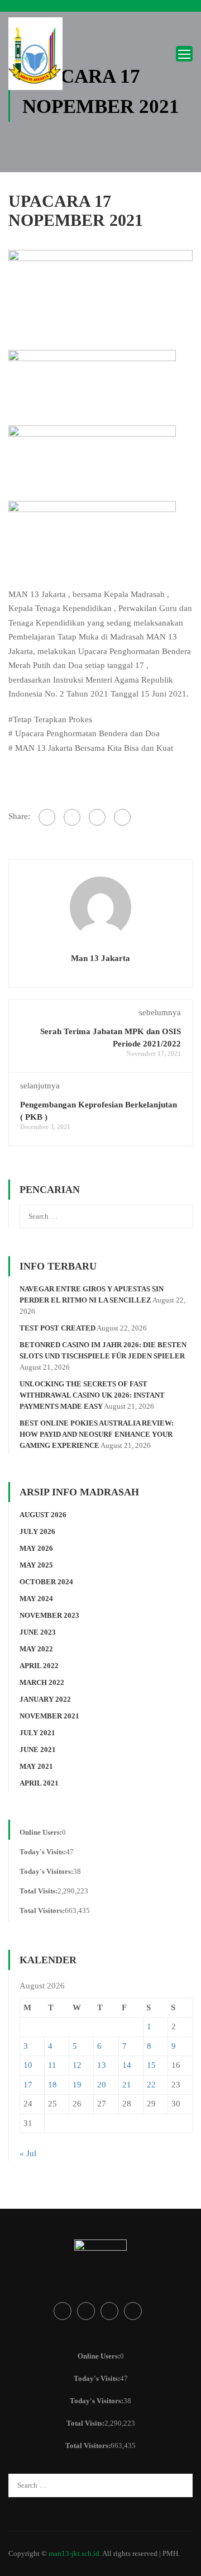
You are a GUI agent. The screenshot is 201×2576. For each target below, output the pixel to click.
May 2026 (36, 1548)
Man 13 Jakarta (100, 958)
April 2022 (39, 1666)
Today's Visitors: (46, 1871)
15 (151, 2065)
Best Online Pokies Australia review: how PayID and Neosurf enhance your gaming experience (97, 1434)
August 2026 (43, 1515)
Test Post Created (58, 1328)
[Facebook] (47, 817)
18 (52, 2085)
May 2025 (36, 1565)
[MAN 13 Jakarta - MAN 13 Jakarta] (36, 56)
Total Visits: (39, 1891)
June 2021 (38, 1749)
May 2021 (36, 1766)
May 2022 (36, 1649)
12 (77, 2065)
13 (102, 2065)
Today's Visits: (43, 1852)
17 (28, 2085)
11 (52, 2065)
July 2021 (37, 1733)
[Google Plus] (72, 817)
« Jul (28, 2153)
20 (102, 2085)
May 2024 (36, 1599)
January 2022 (45, 1699)
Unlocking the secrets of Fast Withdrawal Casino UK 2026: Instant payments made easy (92, 1395)
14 (127, 2065)
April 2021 (39, 1783)
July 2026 (37, 1531)
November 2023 (49, 1615)
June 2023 (38, 1632)
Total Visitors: (42, 1910)
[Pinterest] (122, 817)
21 (127, 2085)
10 (28, 2065)
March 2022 (42, 1682)
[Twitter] (97, 817)
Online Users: (41, 1832)
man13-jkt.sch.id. (75, 2553)
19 (77, 2085)
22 (151, 2085)
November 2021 (49, 1716)
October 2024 (46, 1582)
